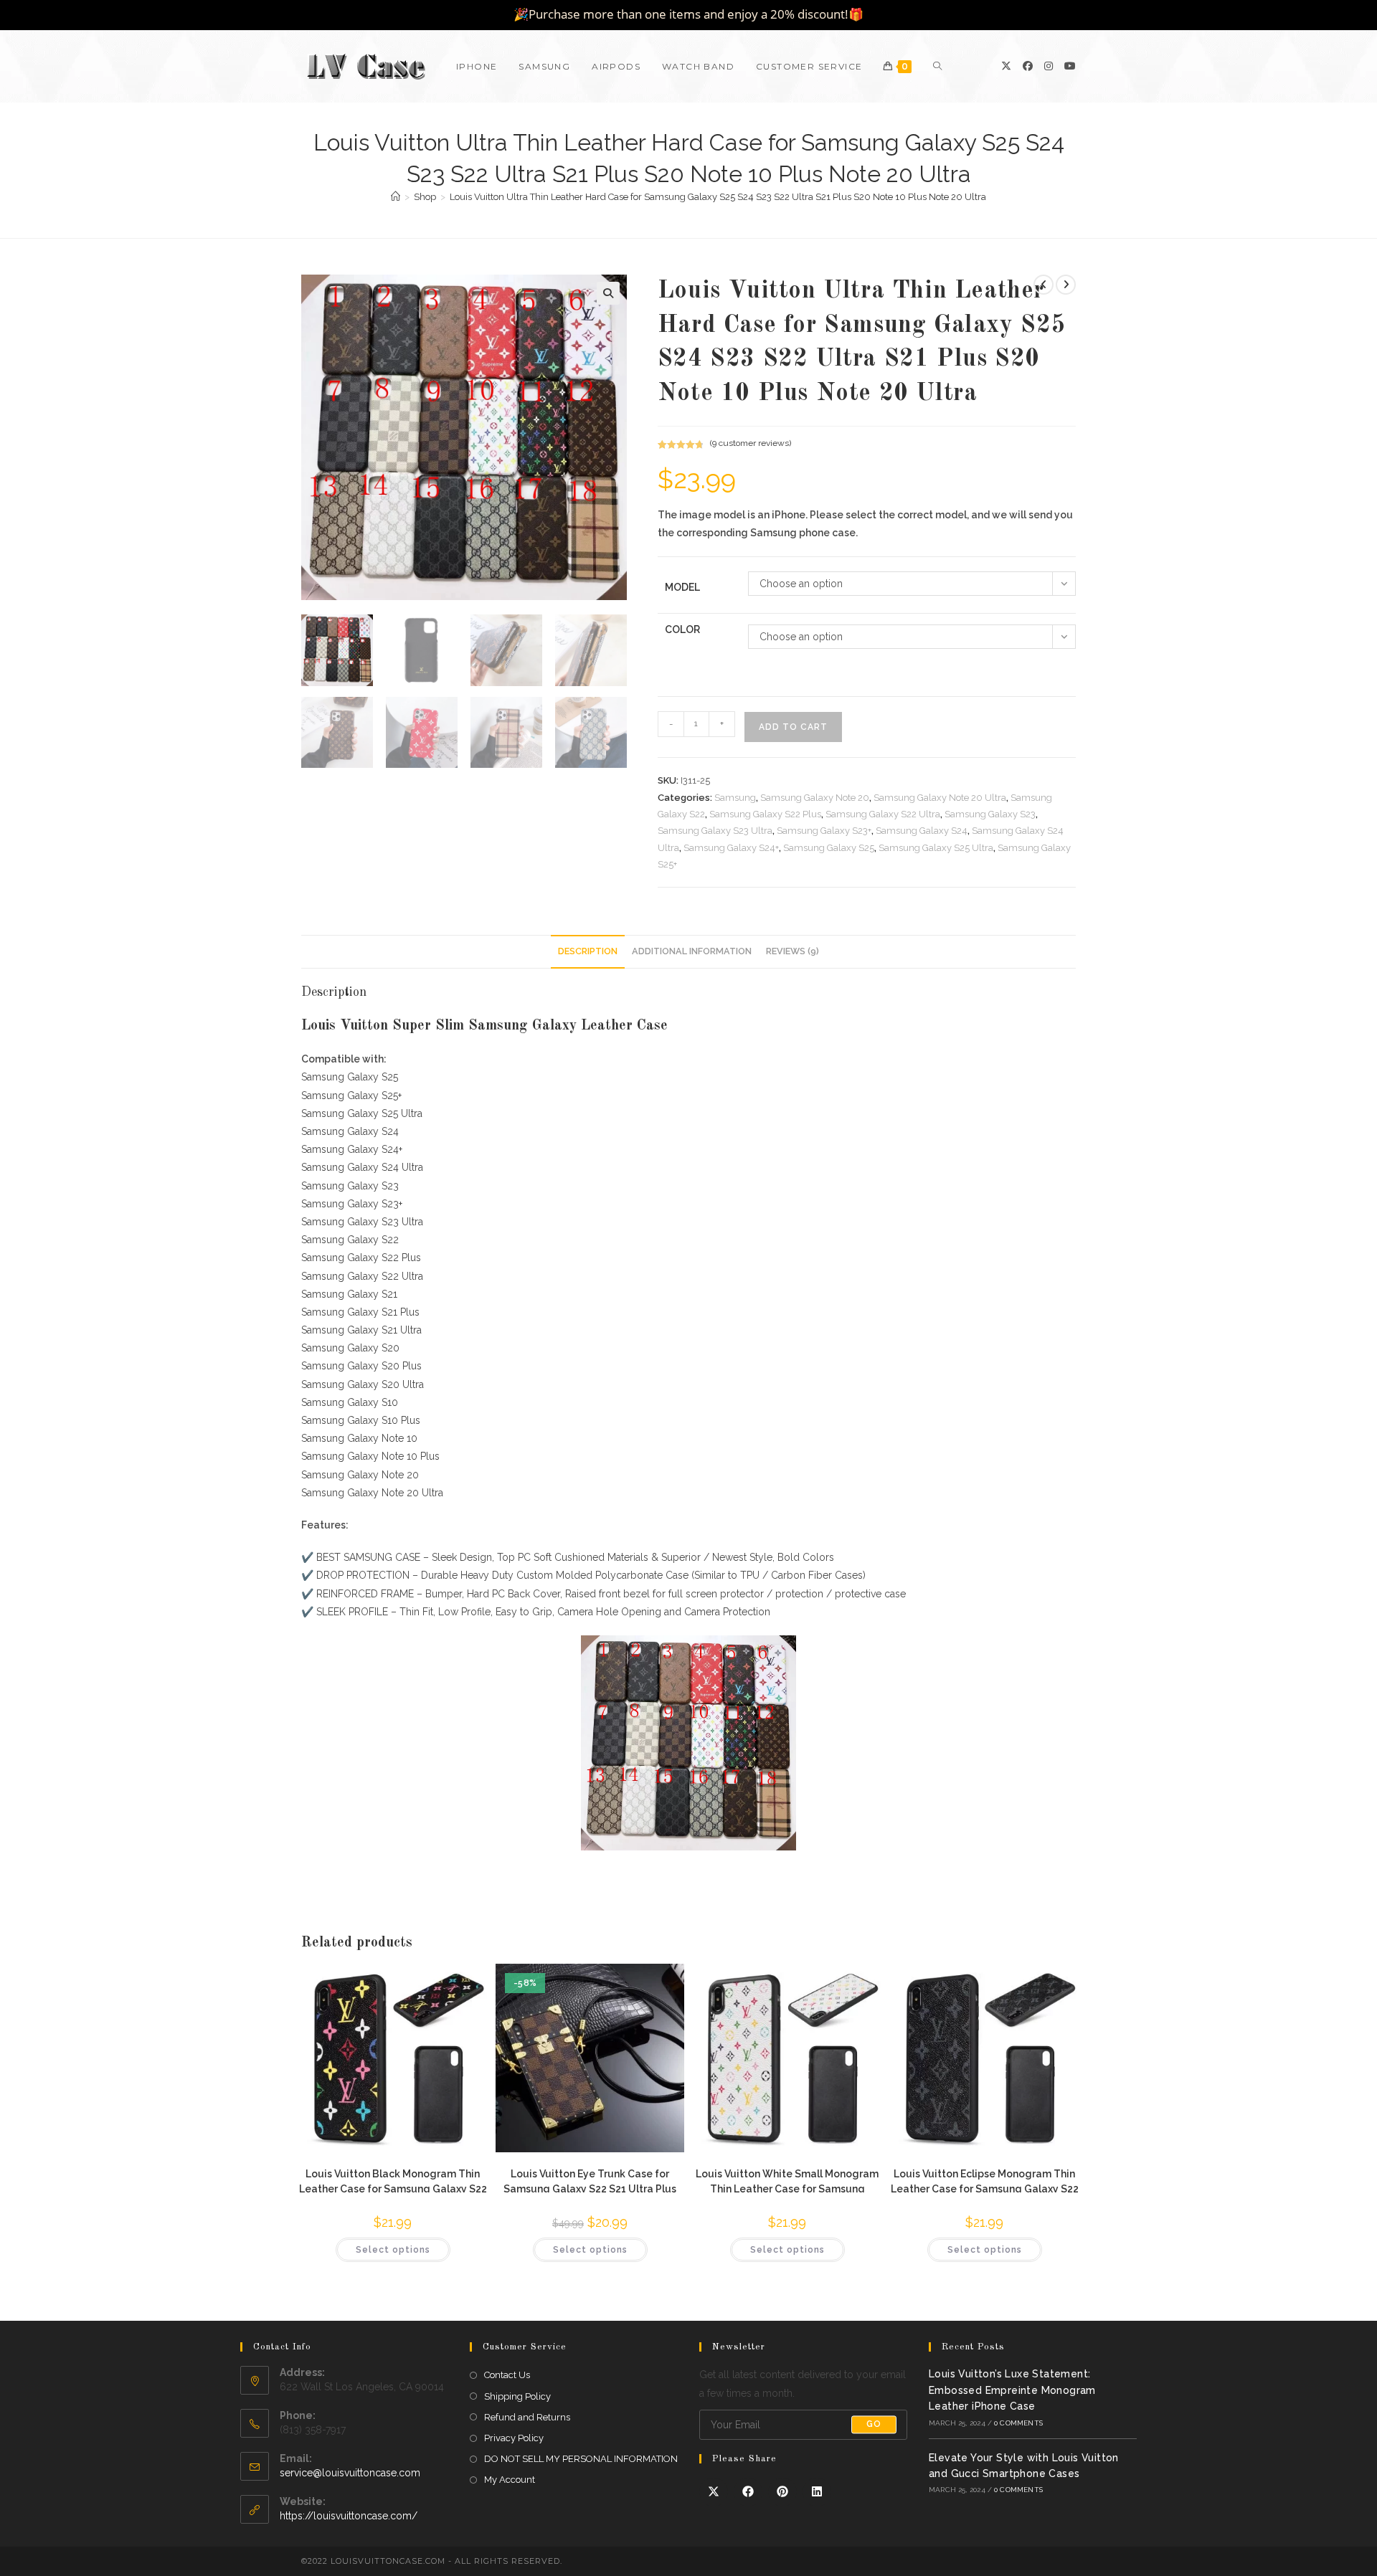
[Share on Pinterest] (782, 2492)
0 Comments (1018, 2423)
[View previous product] (1044, 285)
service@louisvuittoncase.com (350, 2473)
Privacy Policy (514, 2438)
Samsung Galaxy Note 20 (815, 798)
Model (682, 587)
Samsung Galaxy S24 (922, 831)
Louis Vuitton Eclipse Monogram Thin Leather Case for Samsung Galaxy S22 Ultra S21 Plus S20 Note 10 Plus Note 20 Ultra (985, 2180)
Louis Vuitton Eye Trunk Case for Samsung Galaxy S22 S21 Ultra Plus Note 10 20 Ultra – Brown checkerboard (590, 2180)
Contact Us (507, 2375)
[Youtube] (1070, 66)
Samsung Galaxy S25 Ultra (936, 848)
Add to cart (793, 727)
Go (874, 2425)
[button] (608, 293)
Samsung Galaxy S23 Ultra (715, 831)
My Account (510, 2480)
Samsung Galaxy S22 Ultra (883, 814)
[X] (1006, 66)
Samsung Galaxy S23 (990, 814)
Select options (393, 2250)
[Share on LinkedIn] (817, 2492)
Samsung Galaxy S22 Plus (765, 814)
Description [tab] (588, 951)
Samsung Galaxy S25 (829, 848)
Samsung (735, 798)
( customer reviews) (751, 443)
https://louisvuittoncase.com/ (349, 2516)
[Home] (396, 197)
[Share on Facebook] (748, 2492)
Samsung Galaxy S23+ (824, 831)
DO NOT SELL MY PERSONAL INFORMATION (581, 2459)
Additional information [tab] (692, 951)
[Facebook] (1028, 66)
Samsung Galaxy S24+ (731, 848)
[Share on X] (714, 2492)
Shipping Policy (517, 2396)
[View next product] (1066, 285)
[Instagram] (1049, 66)
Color (682, 629)
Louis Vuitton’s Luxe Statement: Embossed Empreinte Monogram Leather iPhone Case (1012, 2390)
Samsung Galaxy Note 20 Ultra (940, 798)
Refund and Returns (527, 2417)
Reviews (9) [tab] (792, 951)
